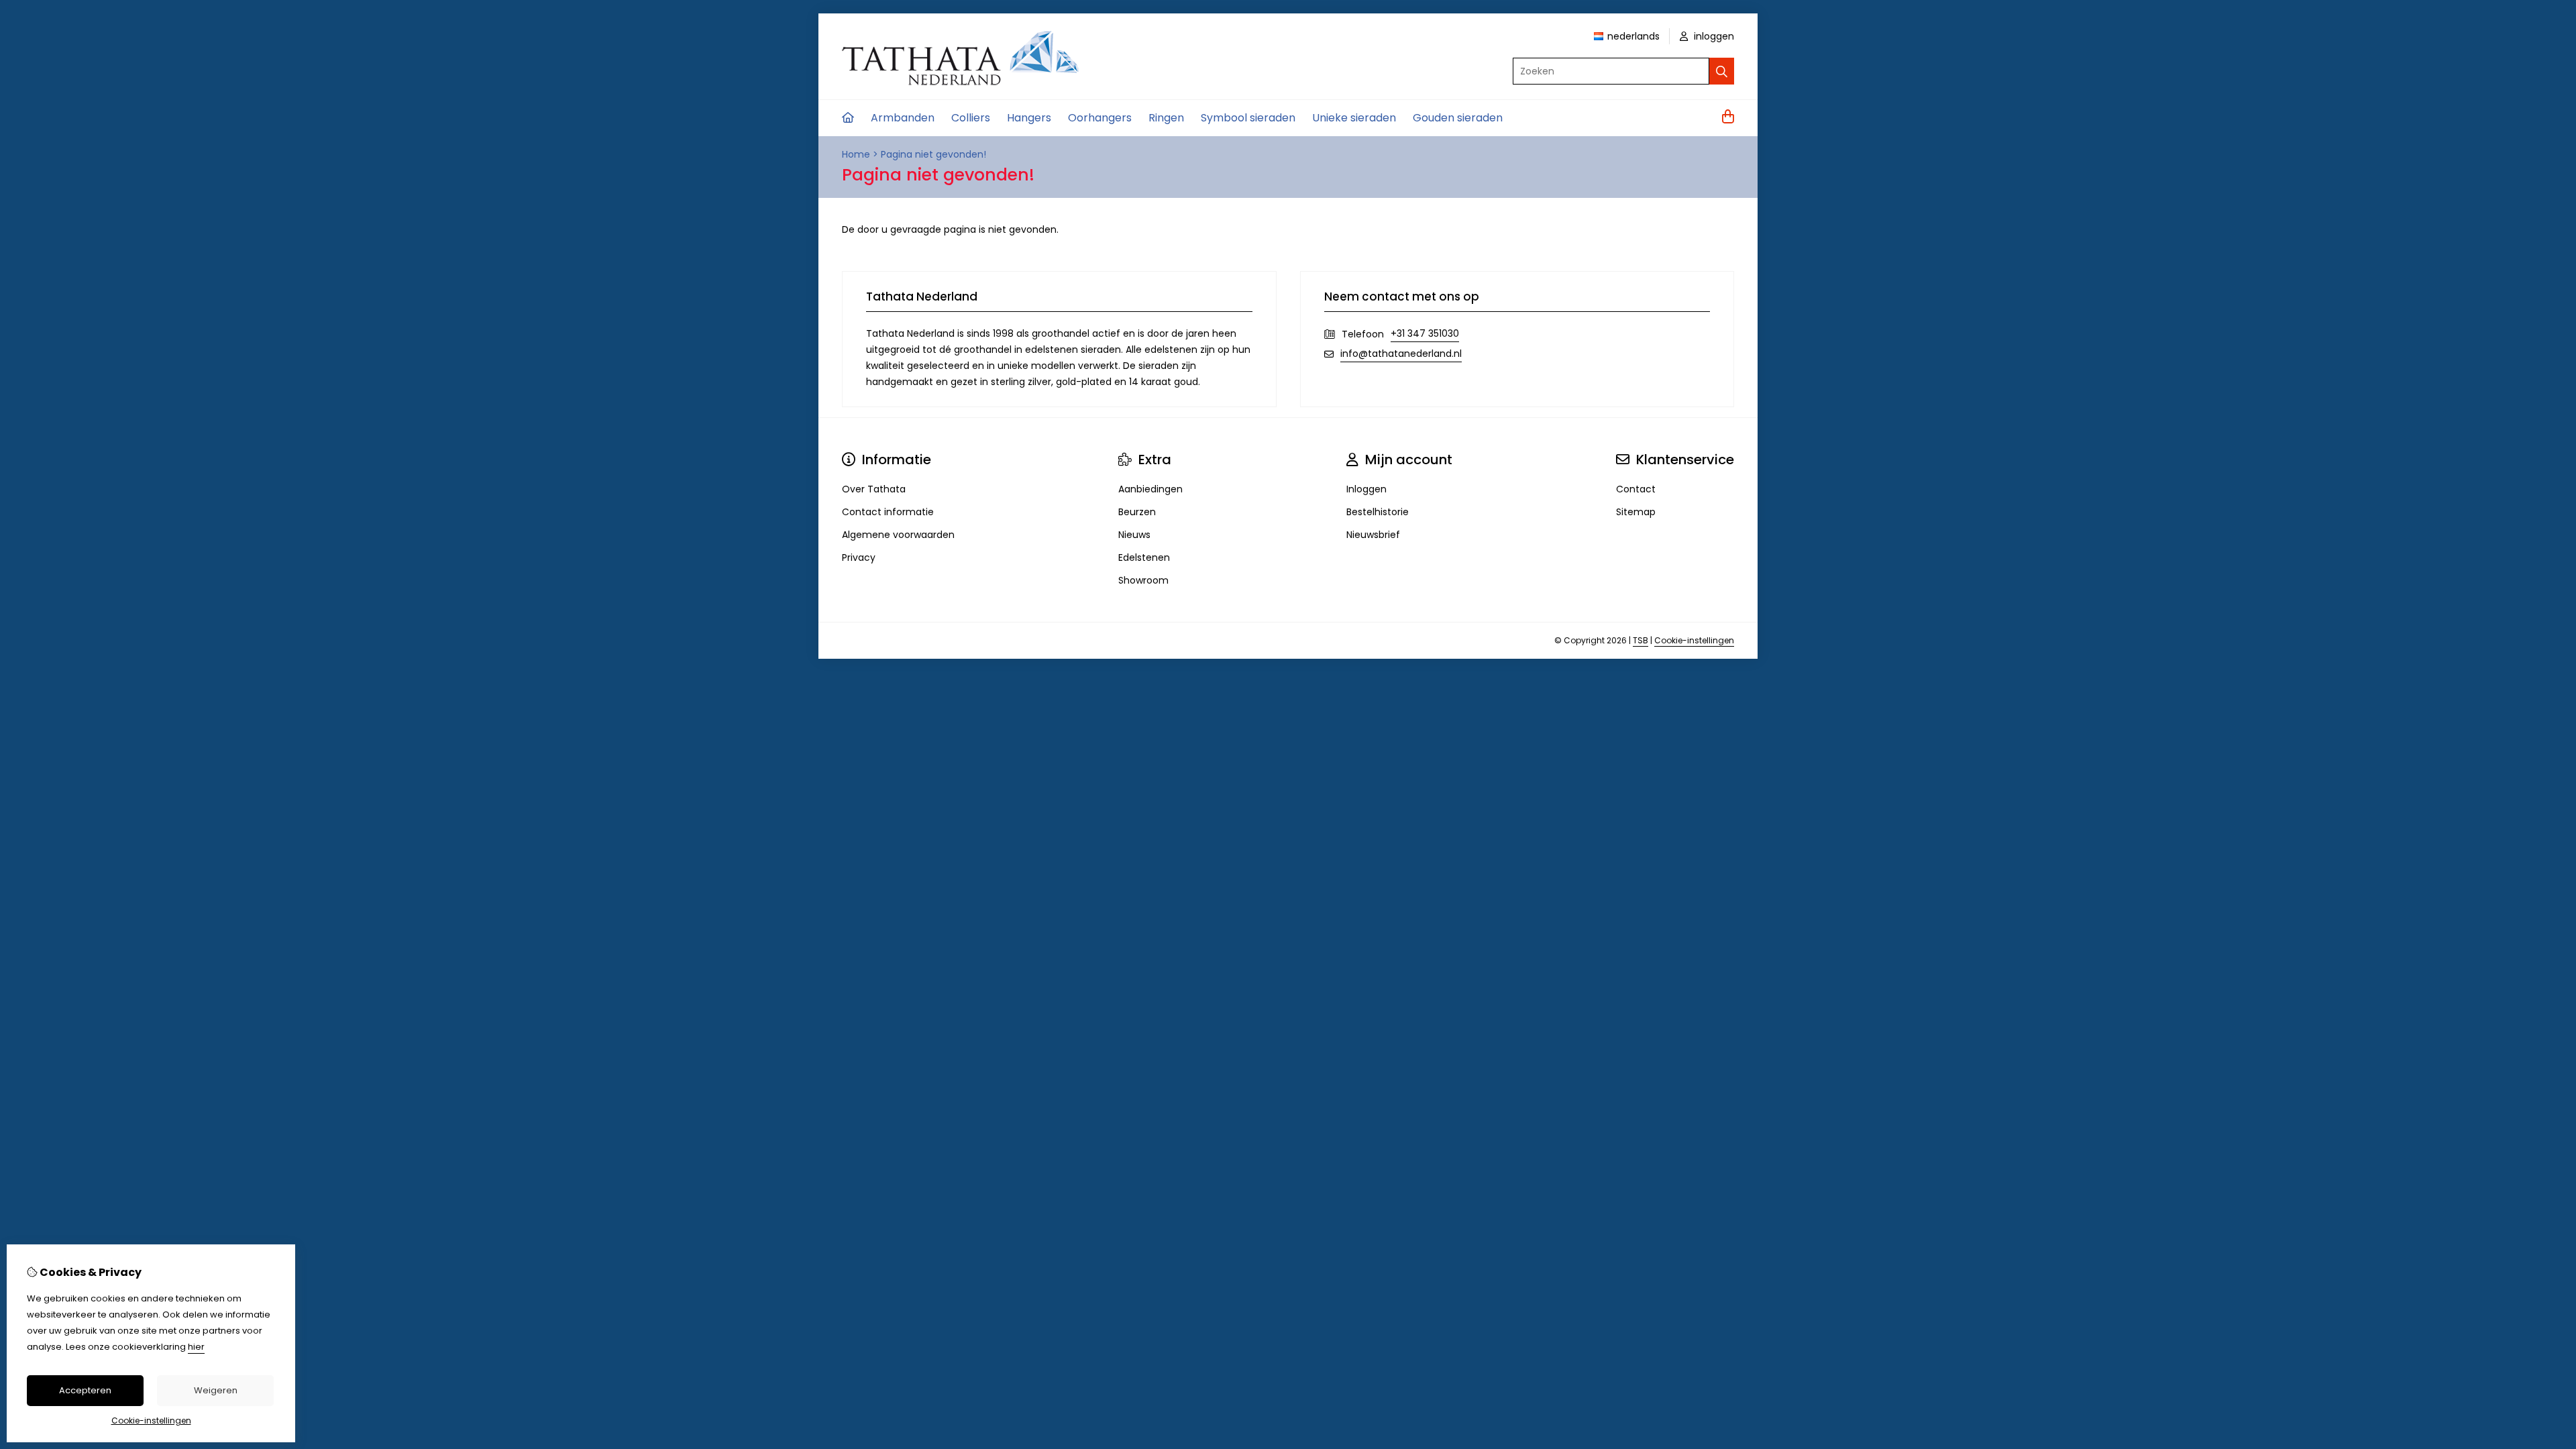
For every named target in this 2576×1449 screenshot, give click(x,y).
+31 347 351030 (1425, 333)
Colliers (971, 118)
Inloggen (1366, 489)
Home (856, 154)
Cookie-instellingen (1694, 640)
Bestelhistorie (1378, 512)
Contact (1636, 489)
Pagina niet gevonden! (933, 154)
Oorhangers (1100, 118)
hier (196, 1347)
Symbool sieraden (1248, 118)
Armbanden (903, 118)
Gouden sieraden (1458, 118)
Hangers (1029, 118)
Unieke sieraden (1354, 118)
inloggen (1713, 36)
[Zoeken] (1722, 71)
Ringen (1166, 118)
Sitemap (1636, 512)
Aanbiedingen (1150, 489)
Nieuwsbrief (1373, 535)
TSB (1641, 640)
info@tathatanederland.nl (1401, 354)
